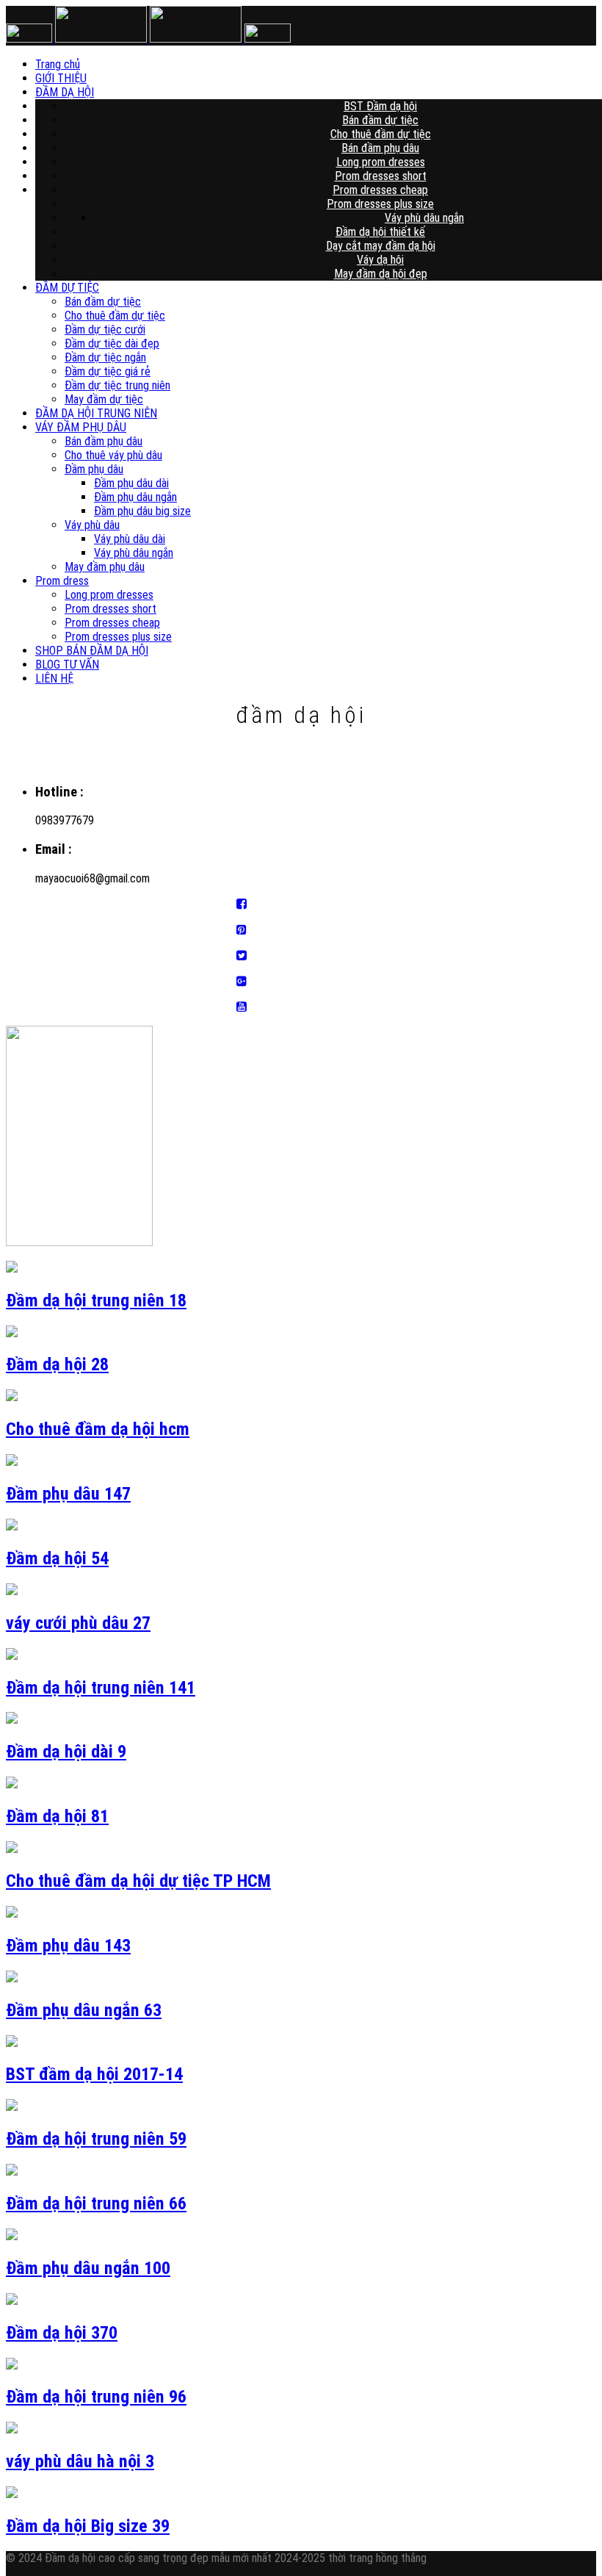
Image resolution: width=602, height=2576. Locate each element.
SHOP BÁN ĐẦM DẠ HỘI (92, 651)
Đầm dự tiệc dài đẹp (112, 343)
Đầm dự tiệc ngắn (105, 357)
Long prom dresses (381, 162)
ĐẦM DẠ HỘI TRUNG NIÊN (96, 413)
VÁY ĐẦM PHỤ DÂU (81, 427)
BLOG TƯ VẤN (67, 665)
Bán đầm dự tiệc (380, 120)
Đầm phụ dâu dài (131, 483)
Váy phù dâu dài (130, 539)
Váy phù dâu (92, 525)
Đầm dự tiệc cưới (105, 330)
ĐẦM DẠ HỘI (336, 92)
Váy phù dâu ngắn (424, 218)
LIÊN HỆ (54, 679)
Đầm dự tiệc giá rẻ (108, 371)
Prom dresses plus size (380, 204)
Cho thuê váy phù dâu (113, 455)
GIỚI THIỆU (336, 78)
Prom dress (62, 581)
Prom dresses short (381, 176)
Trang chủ (337, 64)
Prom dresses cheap (380, 190)
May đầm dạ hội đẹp (381, 274)
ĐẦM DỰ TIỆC (67, 288)
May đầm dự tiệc (104, 399)
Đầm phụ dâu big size (142, 511)
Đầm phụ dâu (94, 469)
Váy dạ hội (380, 260)
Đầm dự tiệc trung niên (117, 385)
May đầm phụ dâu (105, 567)
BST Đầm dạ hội (380, 106)
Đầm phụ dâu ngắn (135, 497)
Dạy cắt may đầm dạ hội (381, 246)
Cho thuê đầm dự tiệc (381, 134)
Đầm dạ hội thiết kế (380, 232)
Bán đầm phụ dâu (380, 148)
